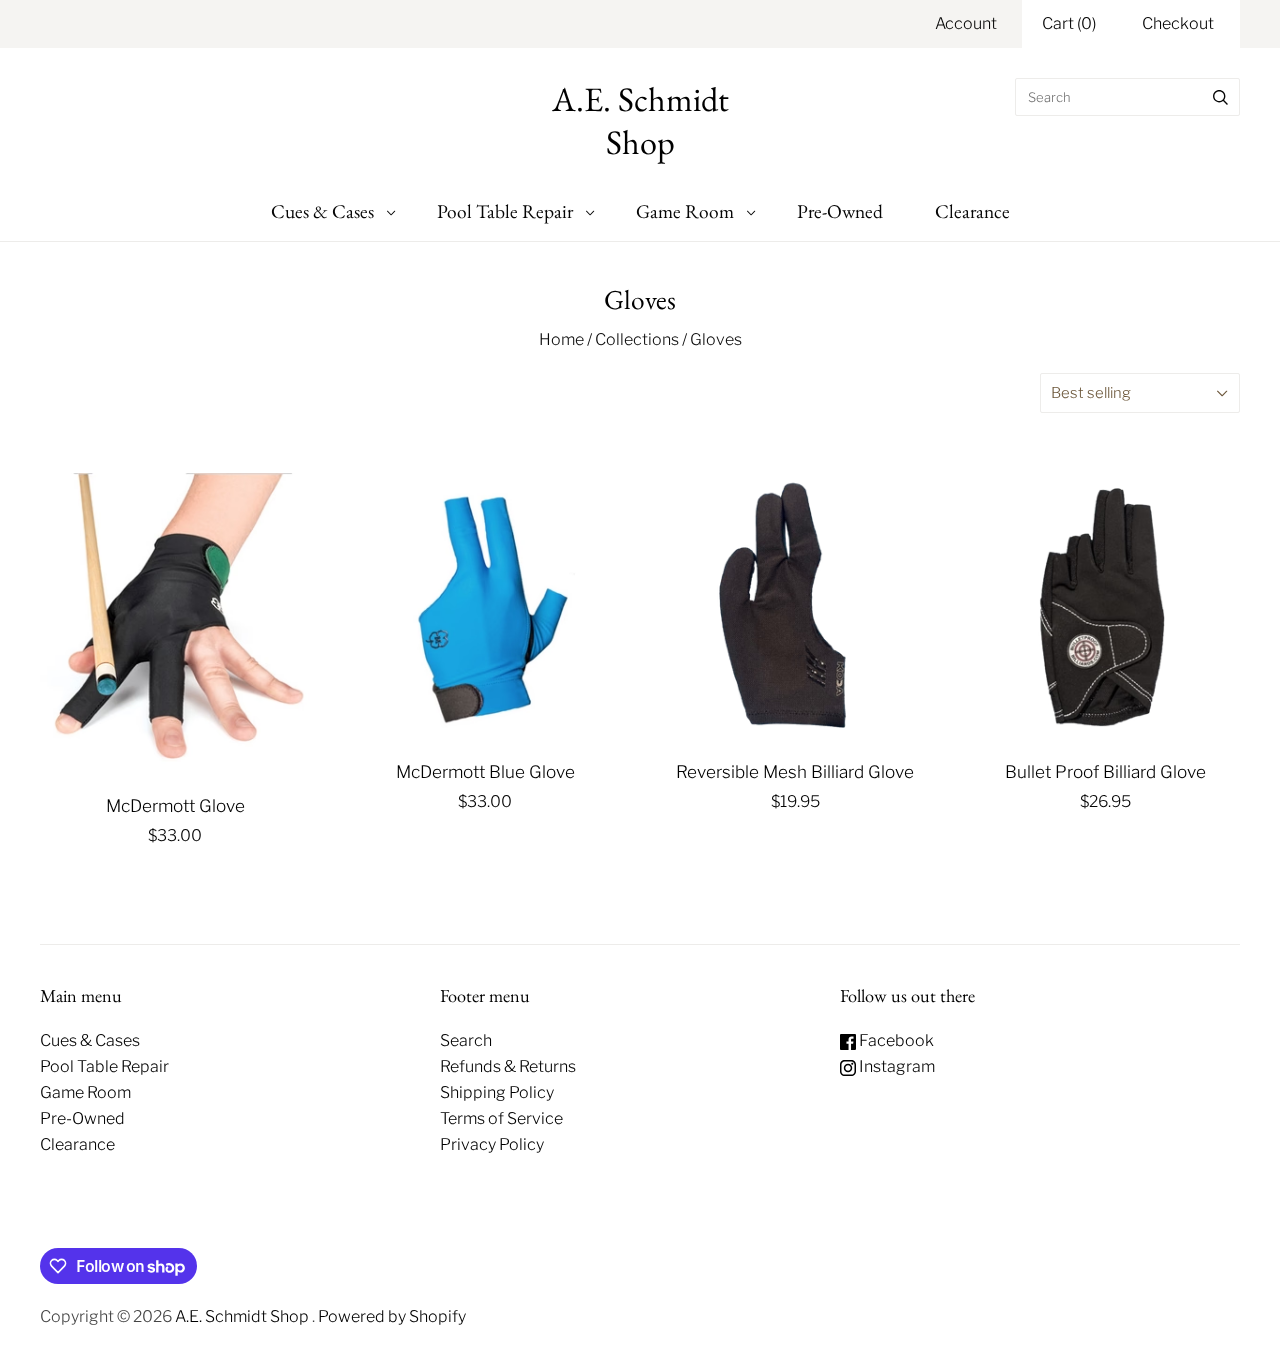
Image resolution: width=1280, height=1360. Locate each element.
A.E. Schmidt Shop (243, 1316)
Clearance (972, 211)
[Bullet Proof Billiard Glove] (1105, 608)
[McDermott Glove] (175, 625)
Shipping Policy (497, 1092)
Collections (637, 339)
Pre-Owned (840, 211)
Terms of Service (501, 1118)
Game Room (685, 211)
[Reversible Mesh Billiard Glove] (795, 608)
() (1069, 23)
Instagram (895, 1066)
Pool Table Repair (505, 211)
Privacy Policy (492, 1144)
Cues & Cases (322, 211)
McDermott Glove (175, 805)
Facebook (895, 1040)
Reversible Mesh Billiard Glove (795, 771)
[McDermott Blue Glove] (485, 608)
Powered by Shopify (392, 1316)
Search (466, 1040)
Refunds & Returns (508, 1066)
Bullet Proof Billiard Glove (1105, 771)
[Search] (1220, 97)
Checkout (1178, 23)
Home (561, 339)
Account (966, 23)
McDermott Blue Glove (485, 771)
